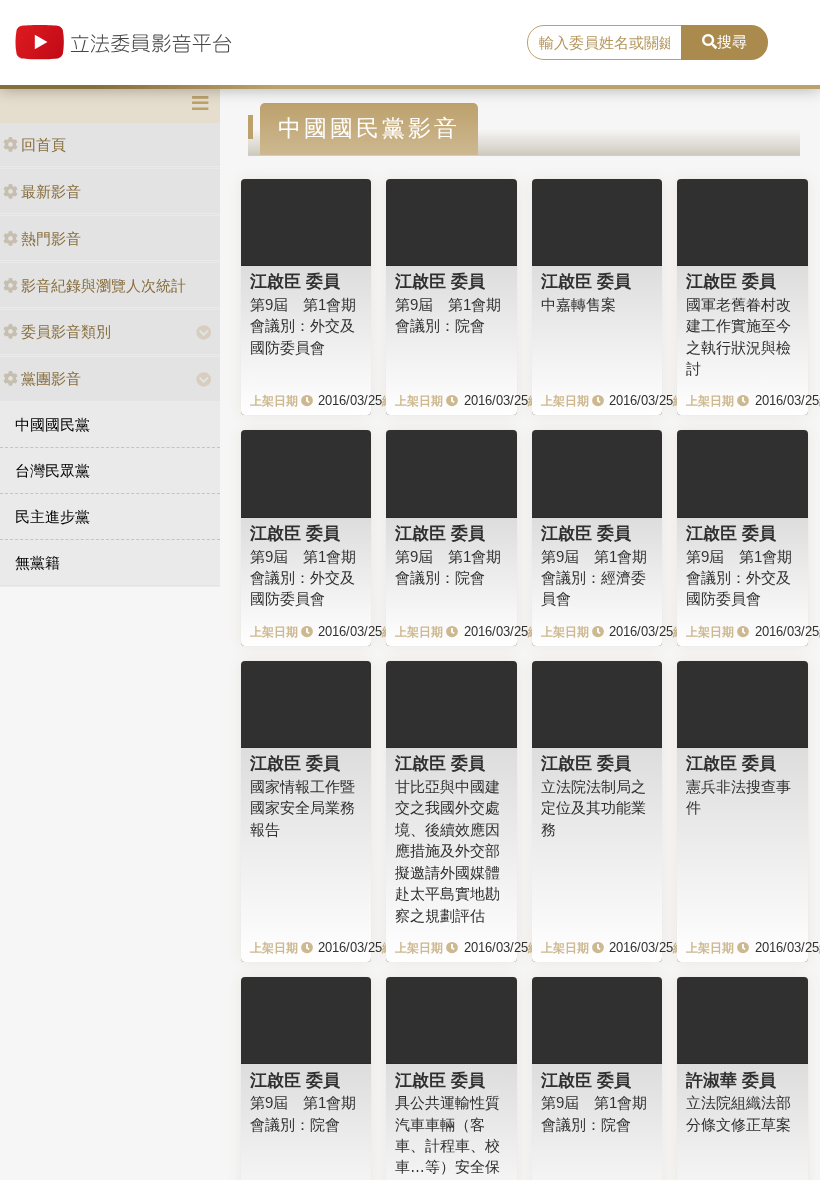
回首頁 (43, 144)
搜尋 (732, 41)
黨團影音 (51, 378)
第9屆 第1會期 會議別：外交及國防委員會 (303, 326)
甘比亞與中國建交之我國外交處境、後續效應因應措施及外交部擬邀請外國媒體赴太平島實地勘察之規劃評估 (447, 851)
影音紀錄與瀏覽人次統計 (103, 285)
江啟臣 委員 (295, 281)
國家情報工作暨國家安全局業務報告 (302, 808)
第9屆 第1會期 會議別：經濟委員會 (594, 578)
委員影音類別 (66, 331)
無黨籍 (37, 562)
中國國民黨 (52, 424)
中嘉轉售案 (578, 304)
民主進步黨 (52, 516)
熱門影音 (51, 238)
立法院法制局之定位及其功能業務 (593, 808)
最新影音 (51, 191)
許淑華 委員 (731, 1080)
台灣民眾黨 (52, 470)
